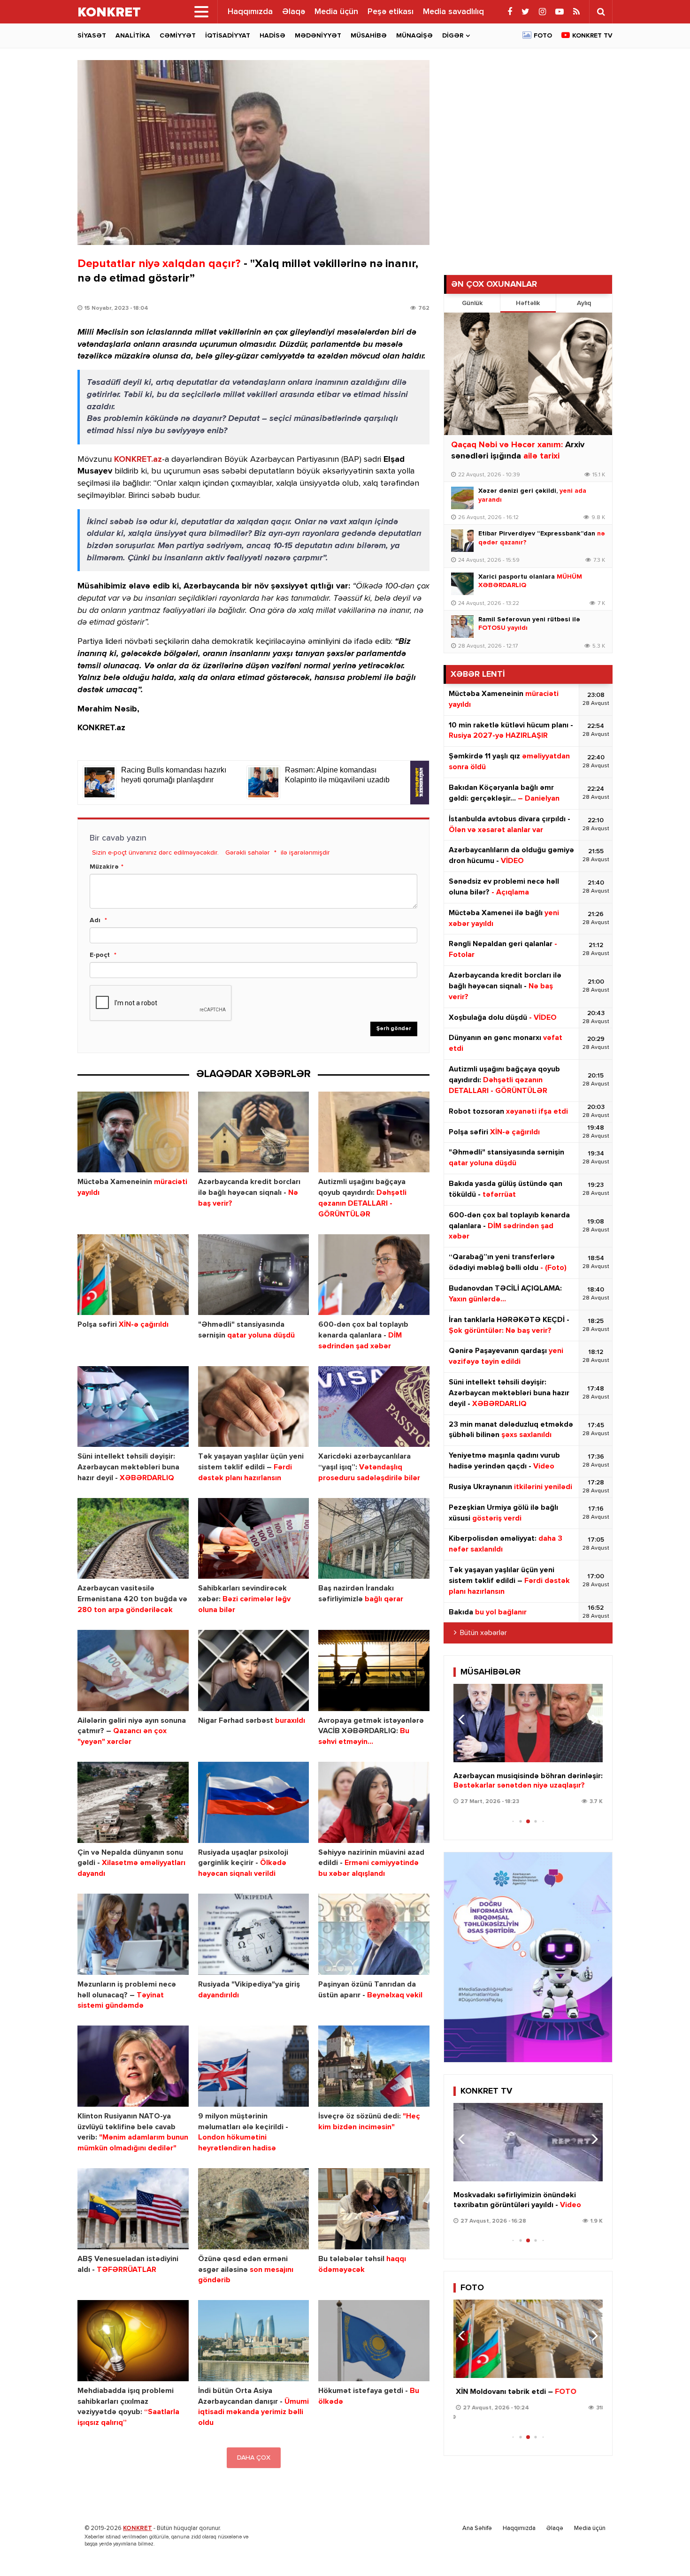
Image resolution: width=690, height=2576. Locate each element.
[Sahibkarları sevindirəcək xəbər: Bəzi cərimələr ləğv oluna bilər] (254, 1539)
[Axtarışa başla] (601, 12)
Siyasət (92, 36)
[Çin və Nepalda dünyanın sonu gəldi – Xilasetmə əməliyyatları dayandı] (133, 1802)
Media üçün (336, 12)
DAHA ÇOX (254, 2458)
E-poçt (100, 955)
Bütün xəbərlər (483, 1633)
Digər (453, 36)
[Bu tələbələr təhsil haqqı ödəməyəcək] (374, 2209)
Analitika (133, 36)
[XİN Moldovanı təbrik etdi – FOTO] (528, 2339)
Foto (543, 36)
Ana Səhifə (477, 2528)
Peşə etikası (391, 12)
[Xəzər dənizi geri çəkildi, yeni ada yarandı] (462, 498)
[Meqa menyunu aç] (201, 12)
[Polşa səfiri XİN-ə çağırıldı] (133, 1275)
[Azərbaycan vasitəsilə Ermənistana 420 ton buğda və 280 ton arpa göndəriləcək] (133, 1539)
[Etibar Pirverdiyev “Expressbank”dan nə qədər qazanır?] (462, 541)
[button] (592, 1720)
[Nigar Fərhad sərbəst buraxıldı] (254, 1670)
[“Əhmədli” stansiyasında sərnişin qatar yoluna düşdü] (254, 1275)
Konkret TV (592, 36)
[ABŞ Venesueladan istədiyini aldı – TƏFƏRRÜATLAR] (133, 2209)
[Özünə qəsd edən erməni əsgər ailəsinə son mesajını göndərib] (254, 2209)
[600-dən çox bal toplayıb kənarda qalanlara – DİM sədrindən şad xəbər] (374, 1275)
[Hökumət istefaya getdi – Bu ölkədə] (374, 2341)
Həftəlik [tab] (528, 303)
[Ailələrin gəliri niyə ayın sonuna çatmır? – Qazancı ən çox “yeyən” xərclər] (133, 1670)
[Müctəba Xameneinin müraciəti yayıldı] (133, 1132)
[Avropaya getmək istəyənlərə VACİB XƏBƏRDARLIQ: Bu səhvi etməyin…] (374, 1670)
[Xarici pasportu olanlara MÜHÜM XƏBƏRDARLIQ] (462, 584)
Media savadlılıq (453, 12)
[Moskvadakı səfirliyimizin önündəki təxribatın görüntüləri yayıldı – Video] (528, 2142)
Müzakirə (104, 867)
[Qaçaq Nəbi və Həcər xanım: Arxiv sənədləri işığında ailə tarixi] (528, 374)
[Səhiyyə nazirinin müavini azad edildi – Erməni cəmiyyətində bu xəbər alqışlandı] (374, 1802)
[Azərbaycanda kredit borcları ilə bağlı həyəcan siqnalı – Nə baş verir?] (254, 1132)
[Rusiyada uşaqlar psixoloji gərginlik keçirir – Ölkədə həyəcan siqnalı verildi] (254, 1802)
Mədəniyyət (318, 36)
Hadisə (272, 36)
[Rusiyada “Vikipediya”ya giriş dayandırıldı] (254, 1934)
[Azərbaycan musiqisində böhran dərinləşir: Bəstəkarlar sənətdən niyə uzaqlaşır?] (528, 1723)
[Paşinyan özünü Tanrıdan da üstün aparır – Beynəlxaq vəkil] (374, 1934)
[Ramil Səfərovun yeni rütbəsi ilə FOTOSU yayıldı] (462, 627)
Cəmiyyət (178, 36)
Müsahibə (369, 36)
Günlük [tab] (472, 303)
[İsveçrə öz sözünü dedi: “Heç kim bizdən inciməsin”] (374, 2066)
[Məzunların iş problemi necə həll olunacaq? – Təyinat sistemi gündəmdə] (133, 1934)
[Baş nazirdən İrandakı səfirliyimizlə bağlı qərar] (374, 1539)
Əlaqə (294, 12)
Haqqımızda (250, 12)
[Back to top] (664, 2550)
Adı (95, 920)
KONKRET (138, 2528)
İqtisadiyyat (228, 36)
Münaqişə (414, 36)
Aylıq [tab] (584, 303)
